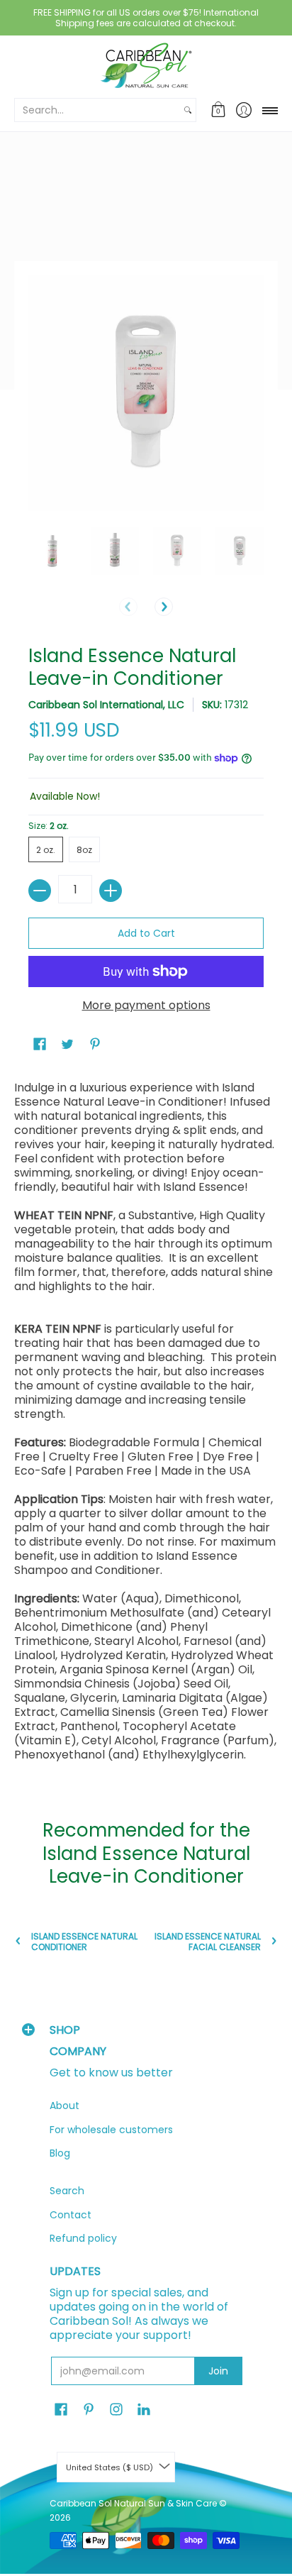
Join (218, 2371)
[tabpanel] (146, 1425)
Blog (60, 2153)
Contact (71, 2215)
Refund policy (83, 2238)
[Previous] (128, 607)
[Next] (164, 607)
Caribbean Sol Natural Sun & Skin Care (134, 2503)
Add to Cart (146, 933)
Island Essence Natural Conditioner (84, 1942)
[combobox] (97, 110)
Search (67, 2191)
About (64, 2106)
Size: (49, 826)
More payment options (146, 1006)
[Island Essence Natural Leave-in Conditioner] (52, 551)
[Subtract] (40, 891)
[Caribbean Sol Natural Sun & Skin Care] (146, 66)
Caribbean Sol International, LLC (106, 705)
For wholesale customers (111, 2130)
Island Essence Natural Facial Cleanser (208, 1942)
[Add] (111, 891)
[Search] (188, 110)
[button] (219, 110)
